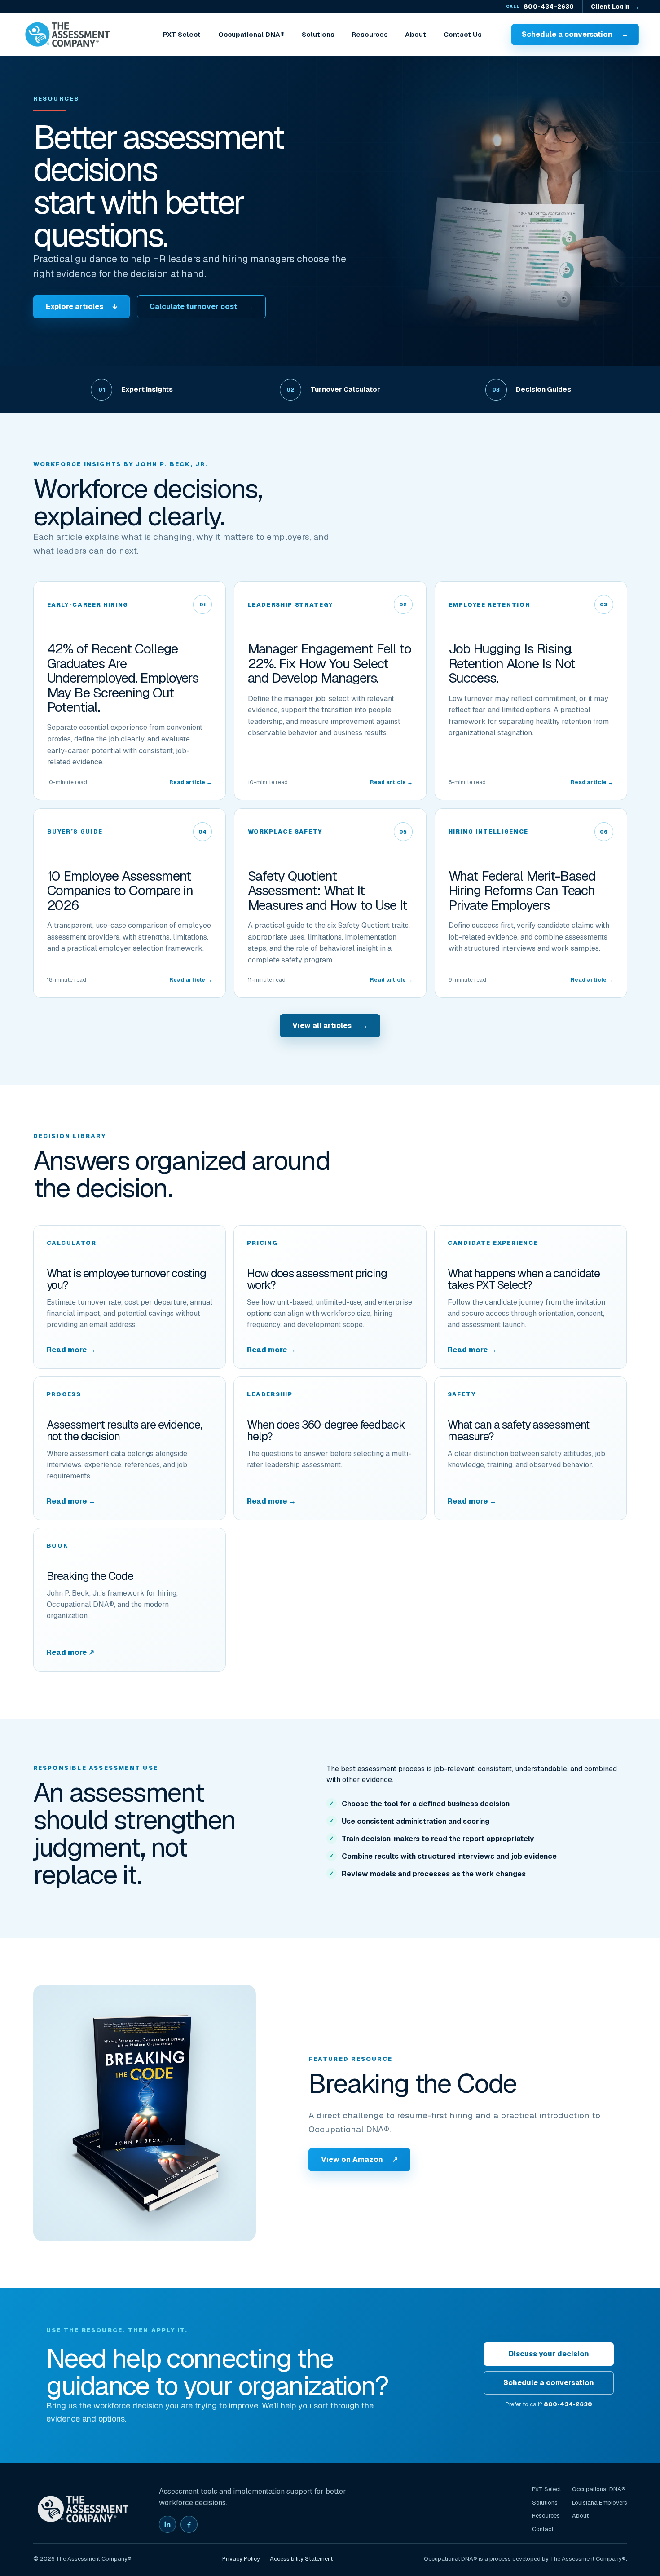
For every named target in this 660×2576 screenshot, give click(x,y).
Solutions (318, 34)
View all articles (330, 1026)
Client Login (615, 7)
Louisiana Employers (600, 2503)
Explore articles (81, 307)
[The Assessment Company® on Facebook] (189, 2524)
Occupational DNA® (251, 34)
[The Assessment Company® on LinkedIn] (167, 2524)
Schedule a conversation (575, 34)
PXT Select (182, 34)
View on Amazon (359, 2159)
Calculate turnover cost (201, 307)
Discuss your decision (549, 2354)
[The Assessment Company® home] (67, 35)
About (416, 34)
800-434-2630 (540, 7)
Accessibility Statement (301, 2559)
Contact (543, 2529)
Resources (370, 34)
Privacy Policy (241, 2559)
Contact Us (463, 34)
